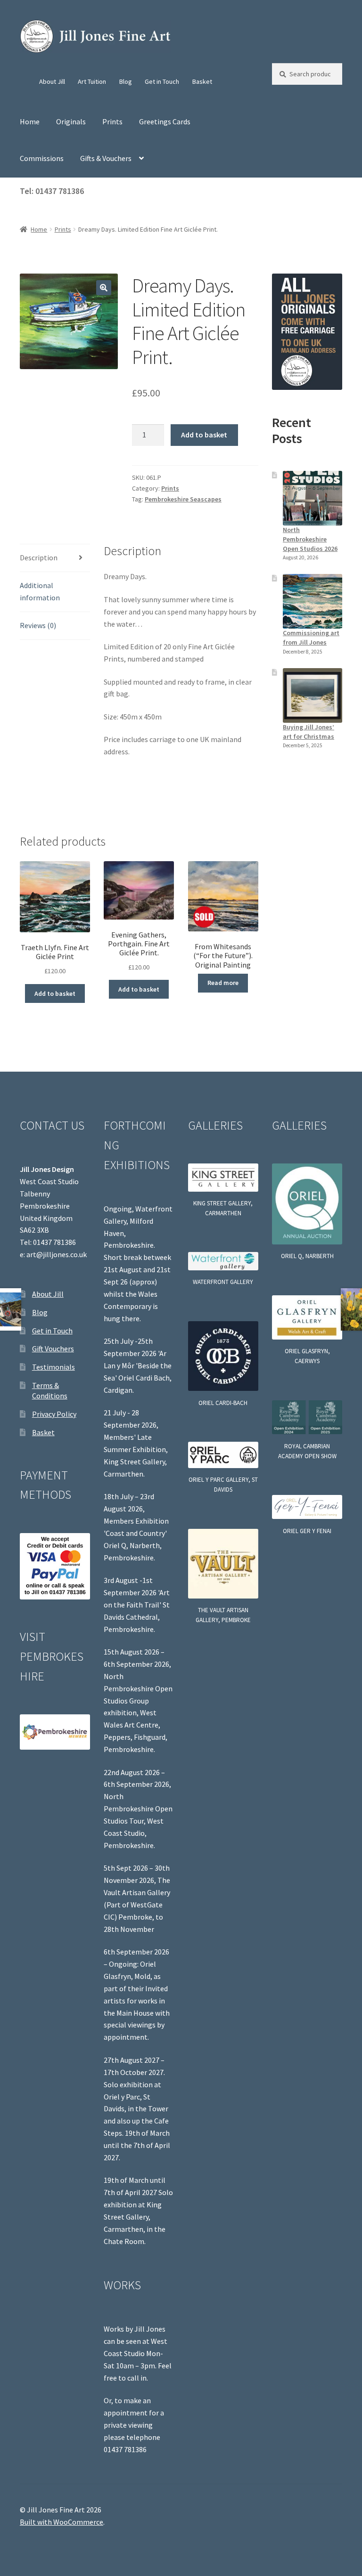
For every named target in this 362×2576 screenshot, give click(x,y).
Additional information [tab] (40, 591)
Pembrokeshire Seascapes (183, 499)
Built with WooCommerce (62, 2522)
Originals (71, 121)
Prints (112, 121)
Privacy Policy (54, 1414)
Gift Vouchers (53, 1349)
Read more (223, 983)
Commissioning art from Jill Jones (311, 638)
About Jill (52, 81)
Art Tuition (92, 81)
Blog (126, 81)
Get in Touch (162, 81)
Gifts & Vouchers (106, 158)
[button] (104, 288)
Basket (202, 81)
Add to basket (204, 435)
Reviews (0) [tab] (38, 625)
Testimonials (53, 1367)
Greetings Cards (165, 121)
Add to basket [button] (55, 993)
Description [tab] (39, 557)
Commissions (42, 158)
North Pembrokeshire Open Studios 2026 (310, 539)
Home (30, 121)
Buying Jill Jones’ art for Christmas (309, 732)
